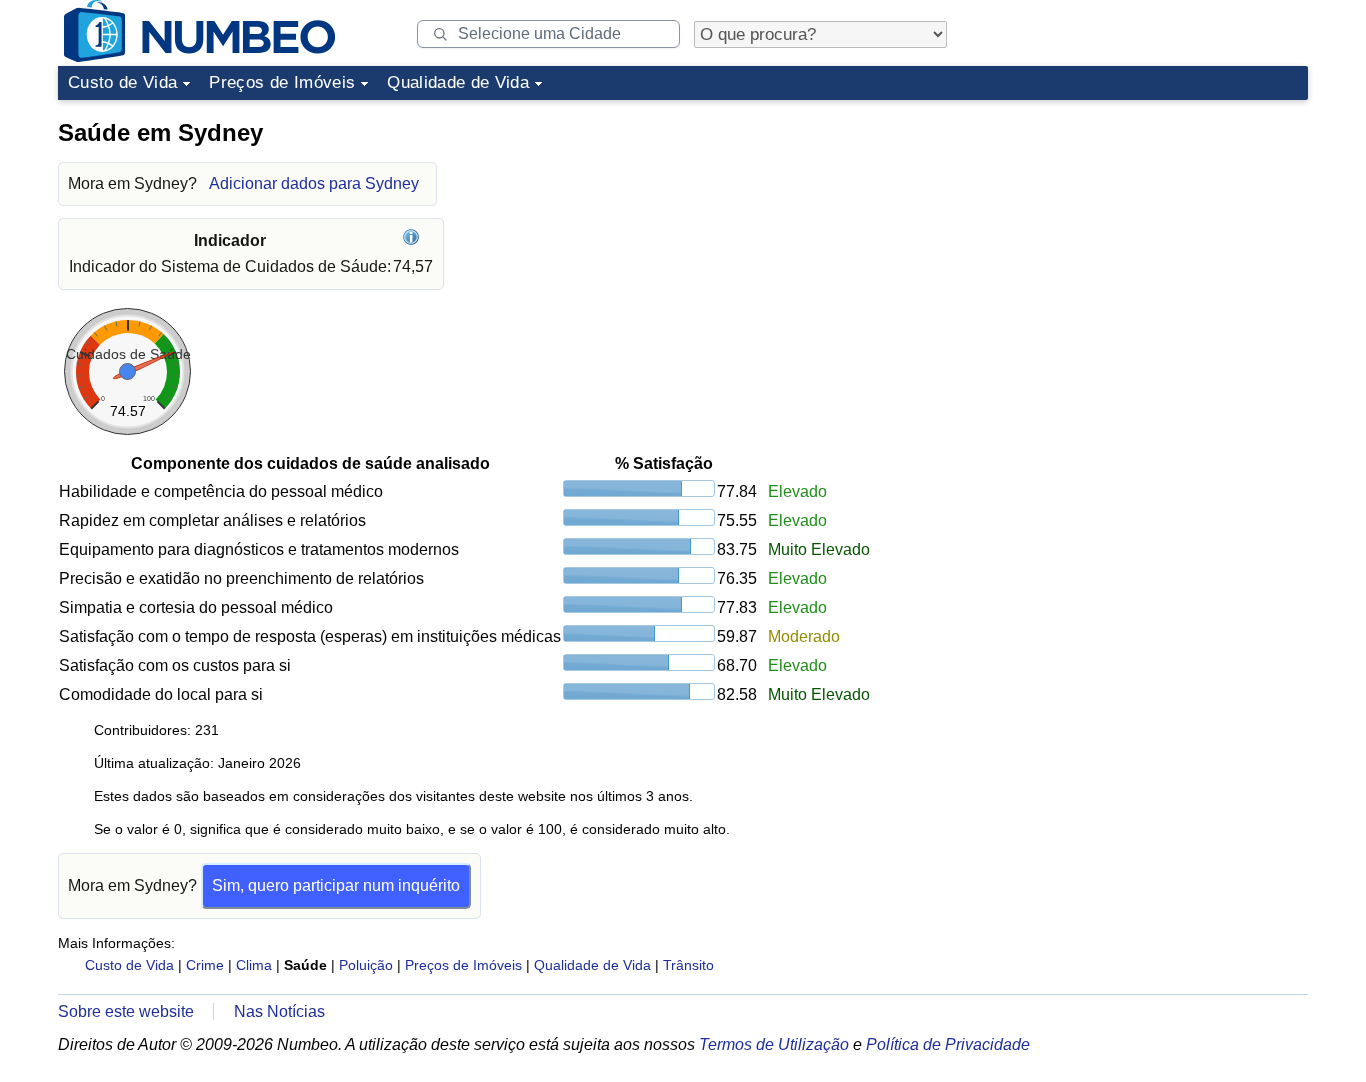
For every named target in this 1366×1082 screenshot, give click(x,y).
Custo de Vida (122, 82)
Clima (254, 965)
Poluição (366, 965)
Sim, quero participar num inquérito (336, 885)
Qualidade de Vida (458, 82)
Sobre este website (126, 1011)
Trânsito (688, 965)
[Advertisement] (1158, 234)
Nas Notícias (279, 1011)
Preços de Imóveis (282, 82)
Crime (205, 965)
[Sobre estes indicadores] (413, 240)
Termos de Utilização (774, 1044)
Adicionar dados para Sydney (314, 183)
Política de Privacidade (948, 1044)
